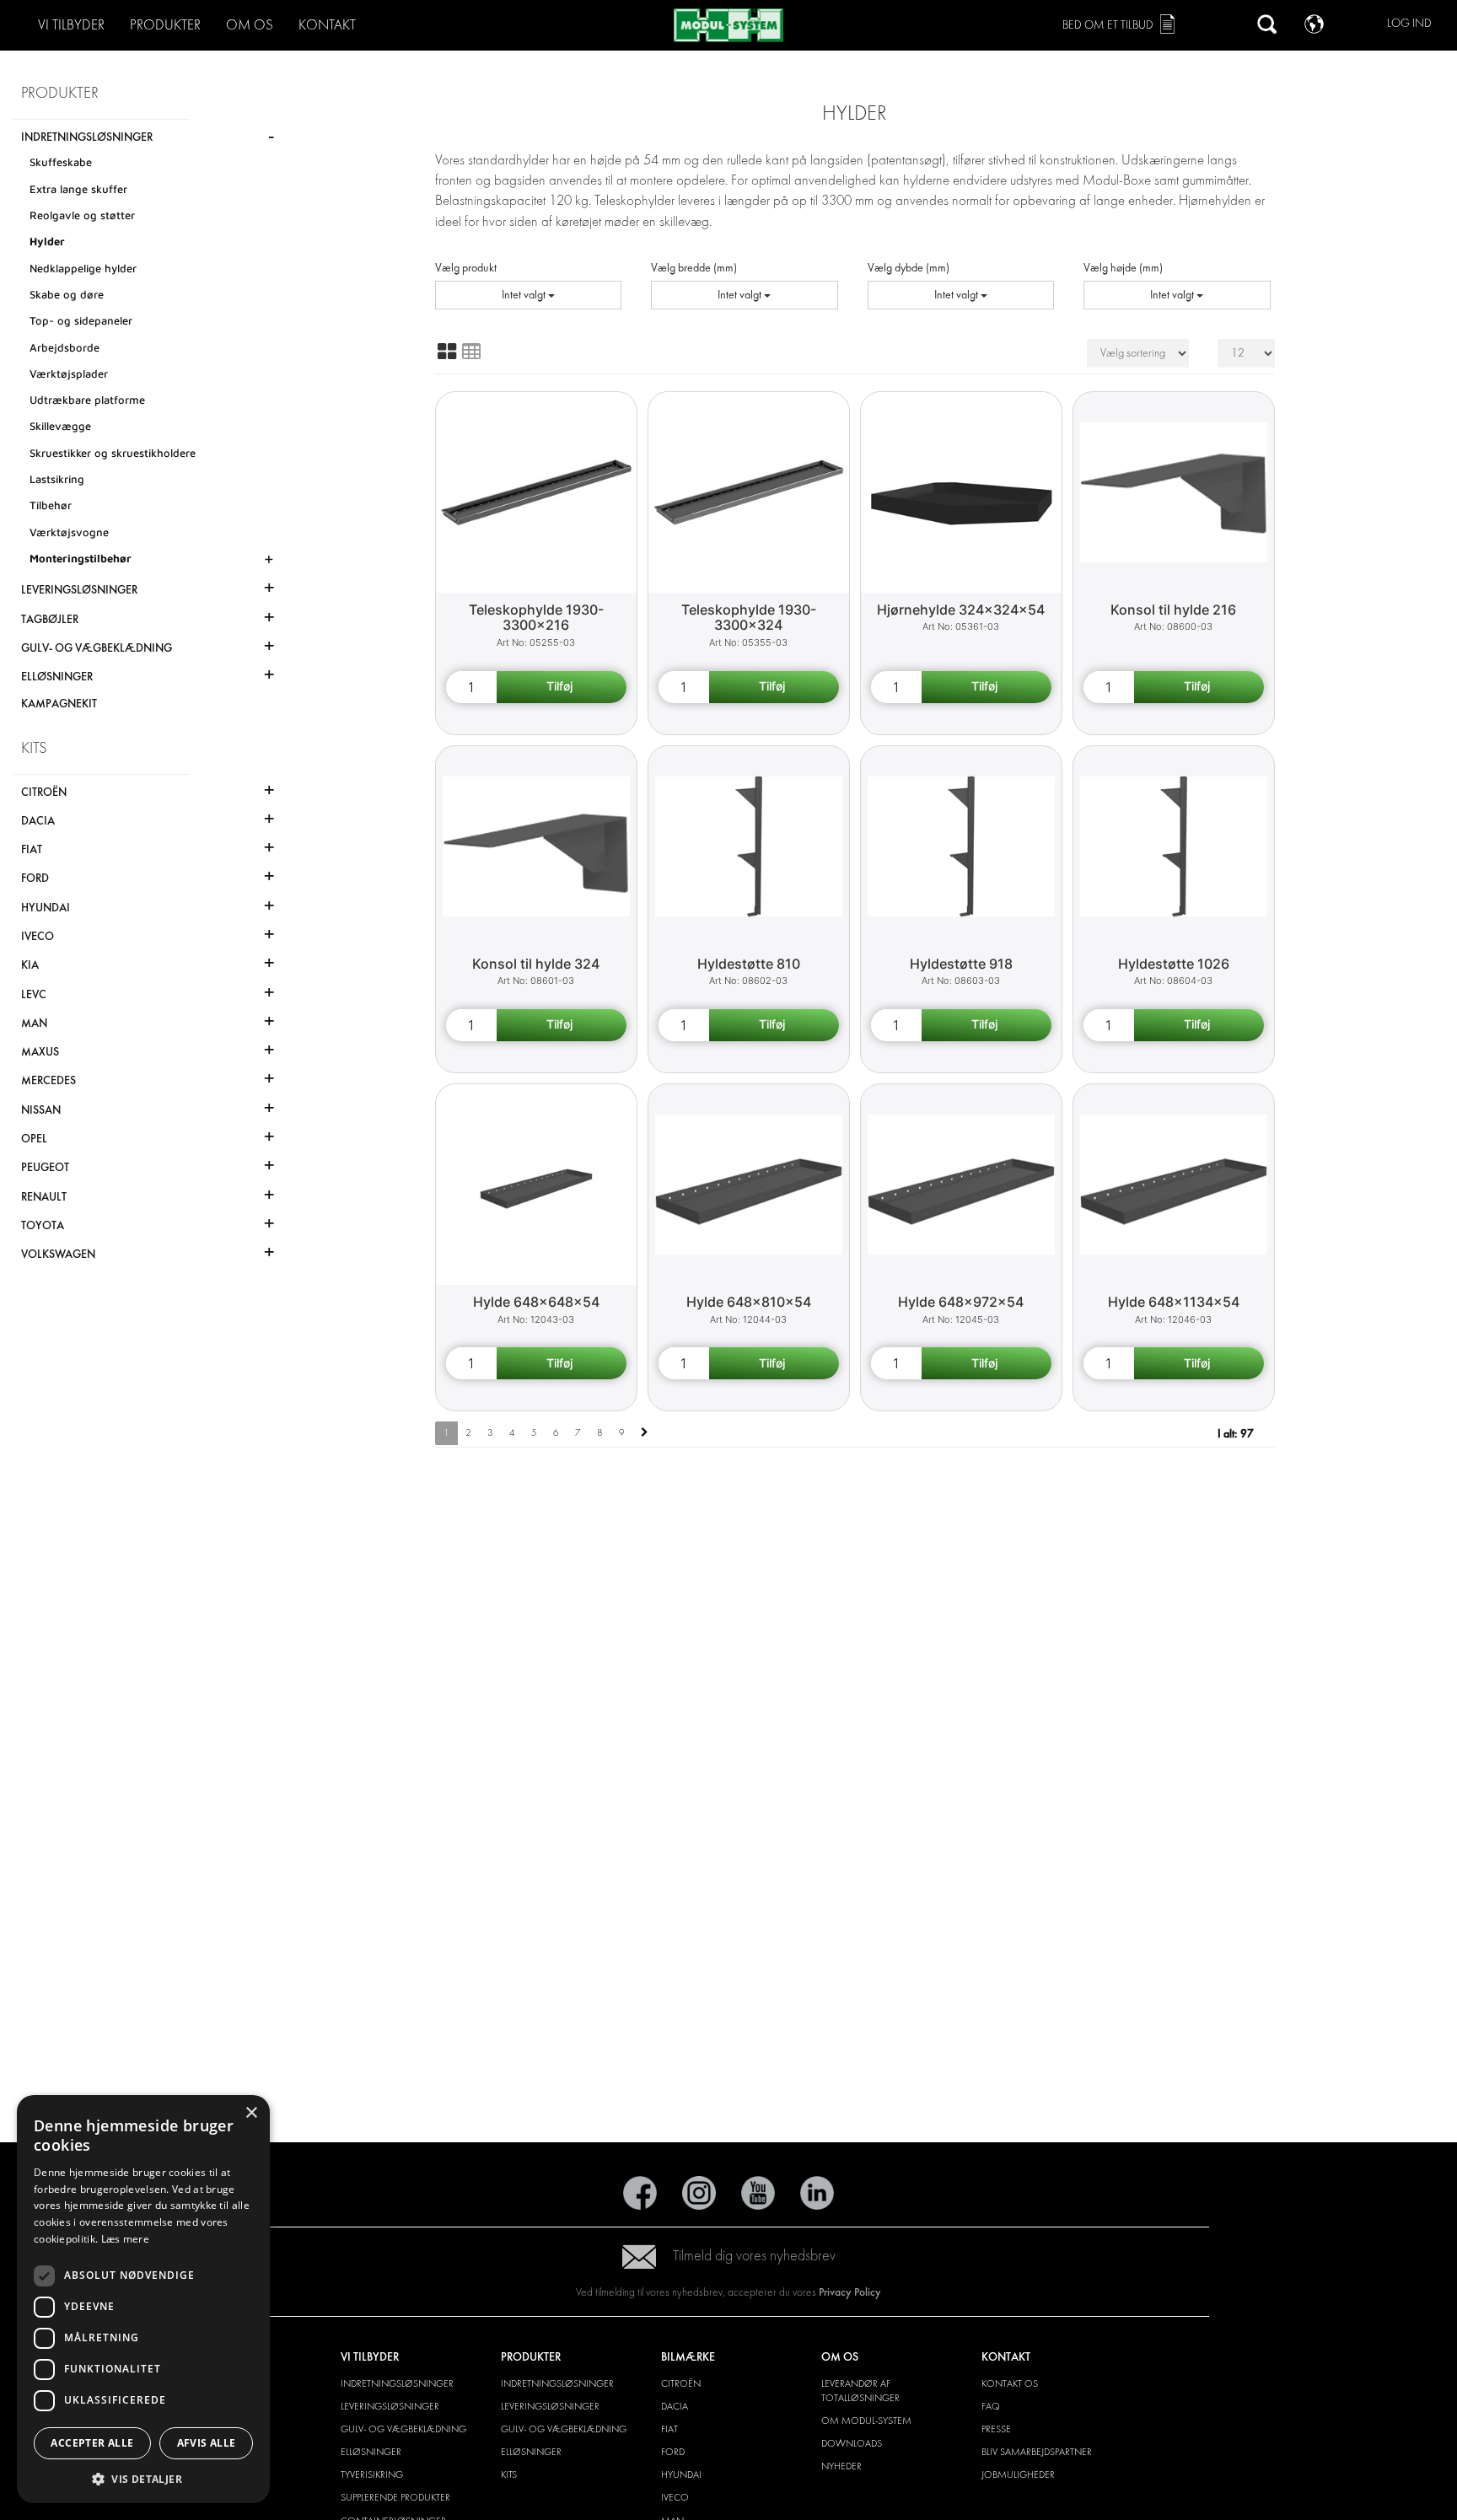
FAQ (991, 2406)
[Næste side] (645, 1433)
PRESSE (996, 2429)
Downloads (852, 2443)
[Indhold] (471, 352)
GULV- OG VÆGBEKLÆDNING (403, 2429)
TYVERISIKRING (372, 2474)
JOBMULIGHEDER (1018, 2474)
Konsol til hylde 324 (536, 964)
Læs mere (125, 2239)
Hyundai (681, 2474)
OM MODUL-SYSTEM (866, 2421)
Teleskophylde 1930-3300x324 (749, 618)
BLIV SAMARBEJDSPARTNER (1037, 2452)
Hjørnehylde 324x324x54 (961, 610)
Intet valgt (525, 295)
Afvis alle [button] (207, 2443)
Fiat (669, 2429)
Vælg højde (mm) (1123, 268)
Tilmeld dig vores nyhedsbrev (754, 2256)
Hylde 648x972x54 (961, 1302)
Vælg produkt (466, 268)
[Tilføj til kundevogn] (562, 687)
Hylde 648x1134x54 (1174, 1302)
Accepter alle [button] (92, 2443)
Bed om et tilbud (1108, 25)
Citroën (681, 2383)
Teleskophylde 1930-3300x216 (536, 618)
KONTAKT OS (1010, 2383)
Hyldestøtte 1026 (1174, 964)
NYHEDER (841, 2466)
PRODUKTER (165, 25)
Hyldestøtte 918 (961, 964)
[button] (143, 2478)
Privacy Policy (850, 2292)
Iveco (675, 2497)
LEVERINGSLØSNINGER (390, 2406)
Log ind (1409, 23)
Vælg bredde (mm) (694, 268)
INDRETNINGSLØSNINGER (397, 2383)
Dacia (675, 2406)
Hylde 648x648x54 (536, 1302)
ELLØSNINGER (371, 2452)
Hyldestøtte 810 (749, 964)
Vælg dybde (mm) (909, 268)
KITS (509, 2474)
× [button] (251, 2113)
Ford (673, 2452)
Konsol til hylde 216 (1173, 610)
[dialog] (143, 2299)
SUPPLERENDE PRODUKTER (395, 2497)
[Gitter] (447, 352)
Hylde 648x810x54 (749, 1302)
